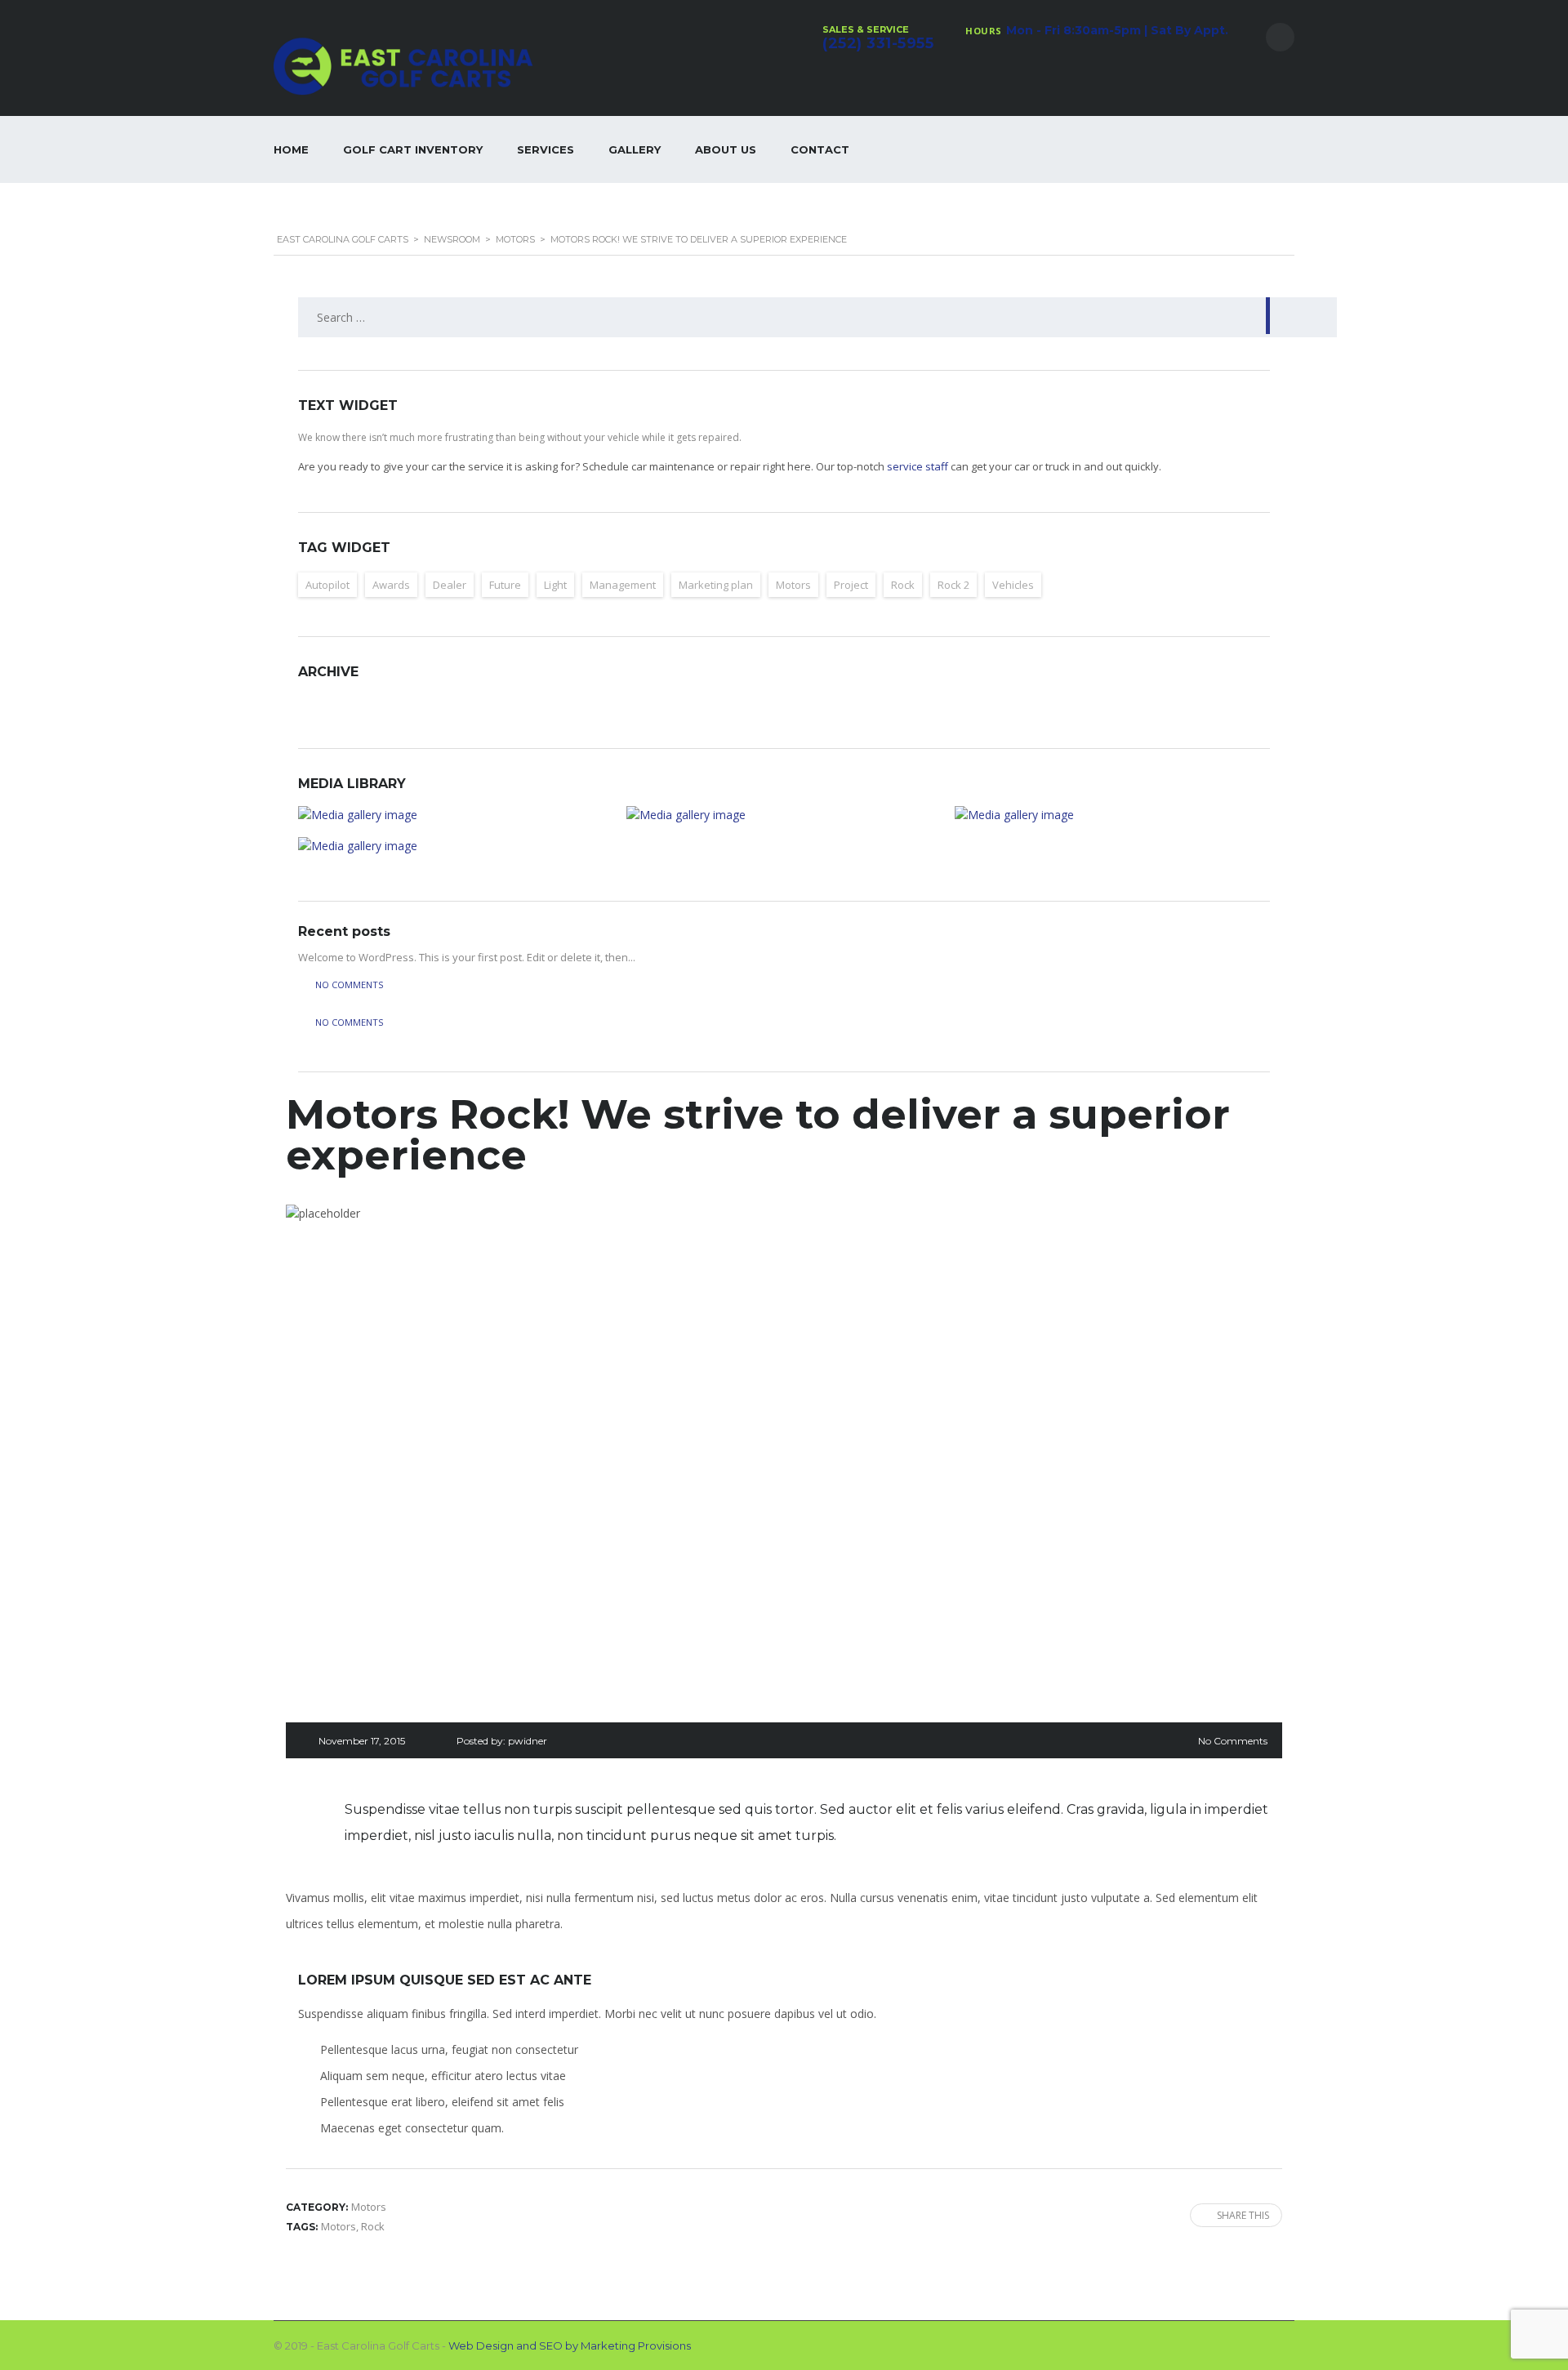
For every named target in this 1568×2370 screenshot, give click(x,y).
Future (505, 585)
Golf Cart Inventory (413, 149)
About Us (726, 149)
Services (546, 149)
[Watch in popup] (456, 815)
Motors (793, 585)
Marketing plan (716, 585)
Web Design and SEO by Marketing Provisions (570, 2345)
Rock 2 (953, 585)
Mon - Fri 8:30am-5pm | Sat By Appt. (1117, 30)
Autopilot (327, 585)
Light (555, 585)
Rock (903, 585)
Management (623, 585)
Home (291, 149)
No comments (349, 985)
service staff (918, 466)
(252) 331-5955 (878, 43)
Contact (820, 149)
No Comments (1233, 1741)
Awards (391, 585)
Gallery (635, 149)
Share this (1243, 2215)
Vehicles (1013, 585)
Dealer (450, 585)
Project (851, 585)
